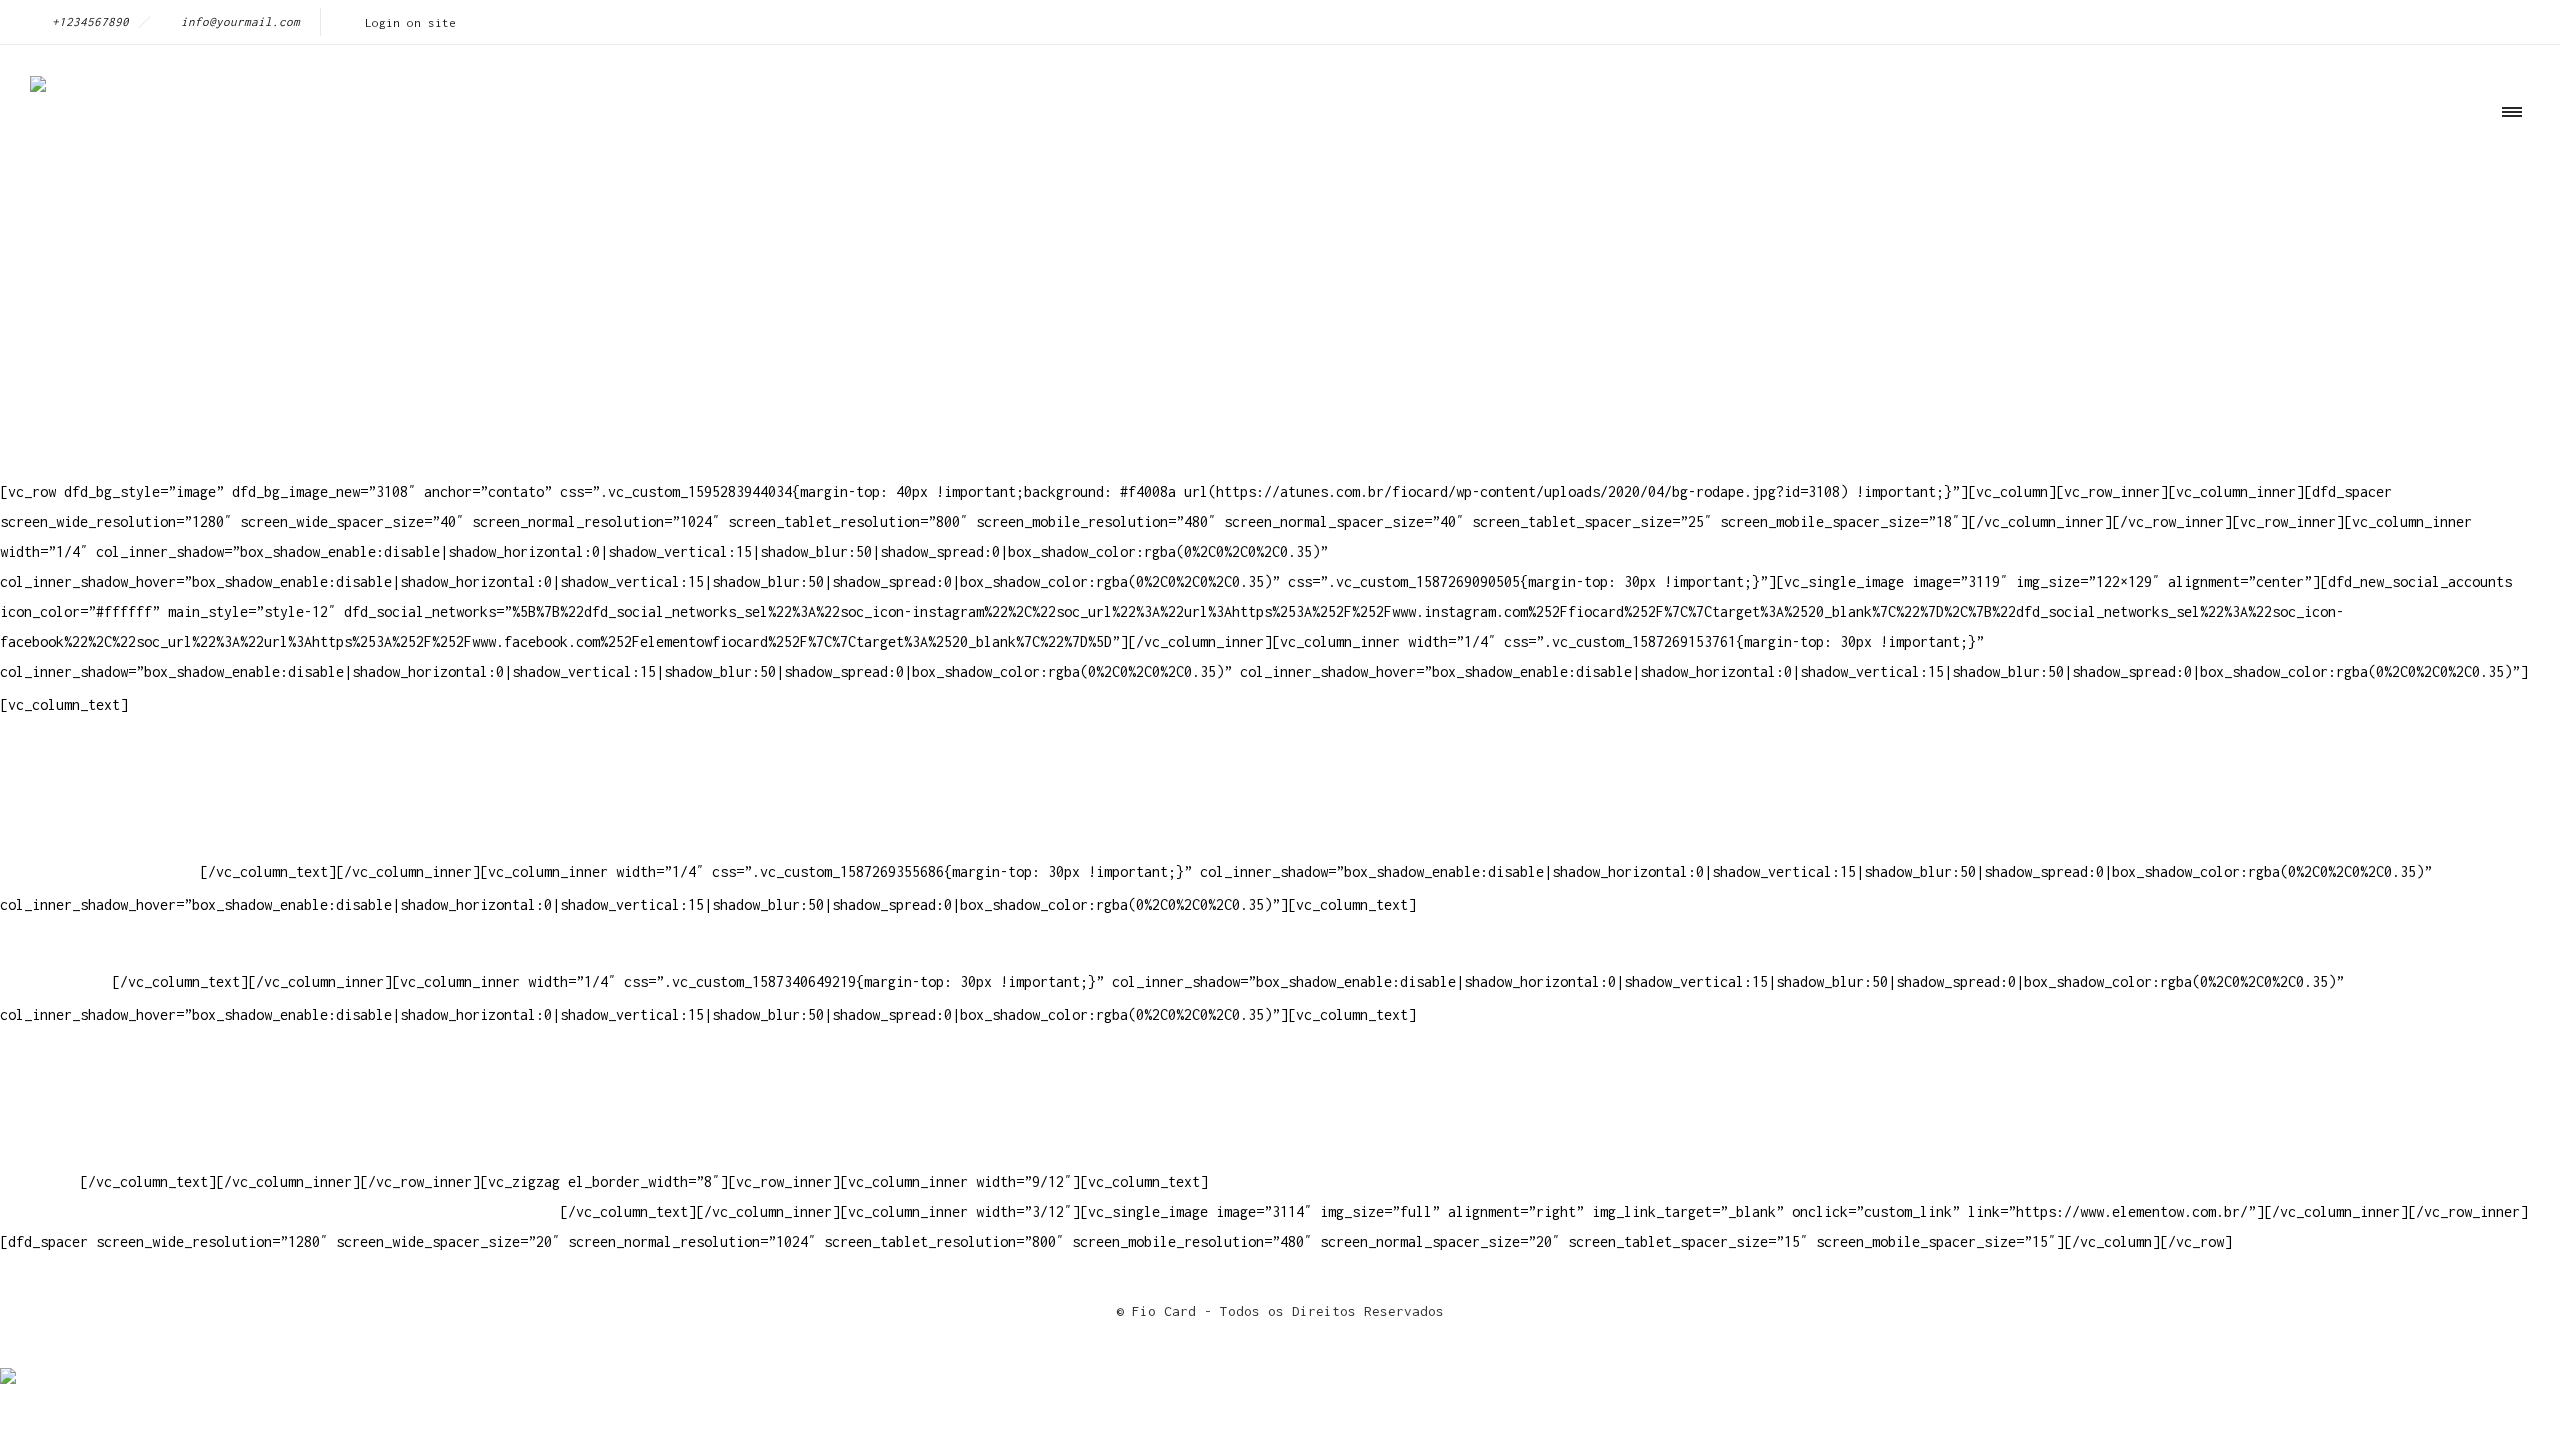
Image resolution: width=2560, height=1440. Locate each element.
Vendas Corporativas (76, 1121)
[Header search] (2505, 202)
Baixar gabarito (60, 1091)
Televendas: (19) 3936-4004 (104, 781)
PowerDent (36, 1181)
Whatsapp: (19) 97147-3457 (100, 811)
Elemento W (40, 1151)
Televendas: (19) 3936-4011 (104, 751)
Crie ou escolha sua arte (96, 1061)
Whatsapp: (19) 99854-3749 (100, 871)
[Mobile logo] (8, 1362)
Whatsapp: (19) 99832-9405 (100, 841)
